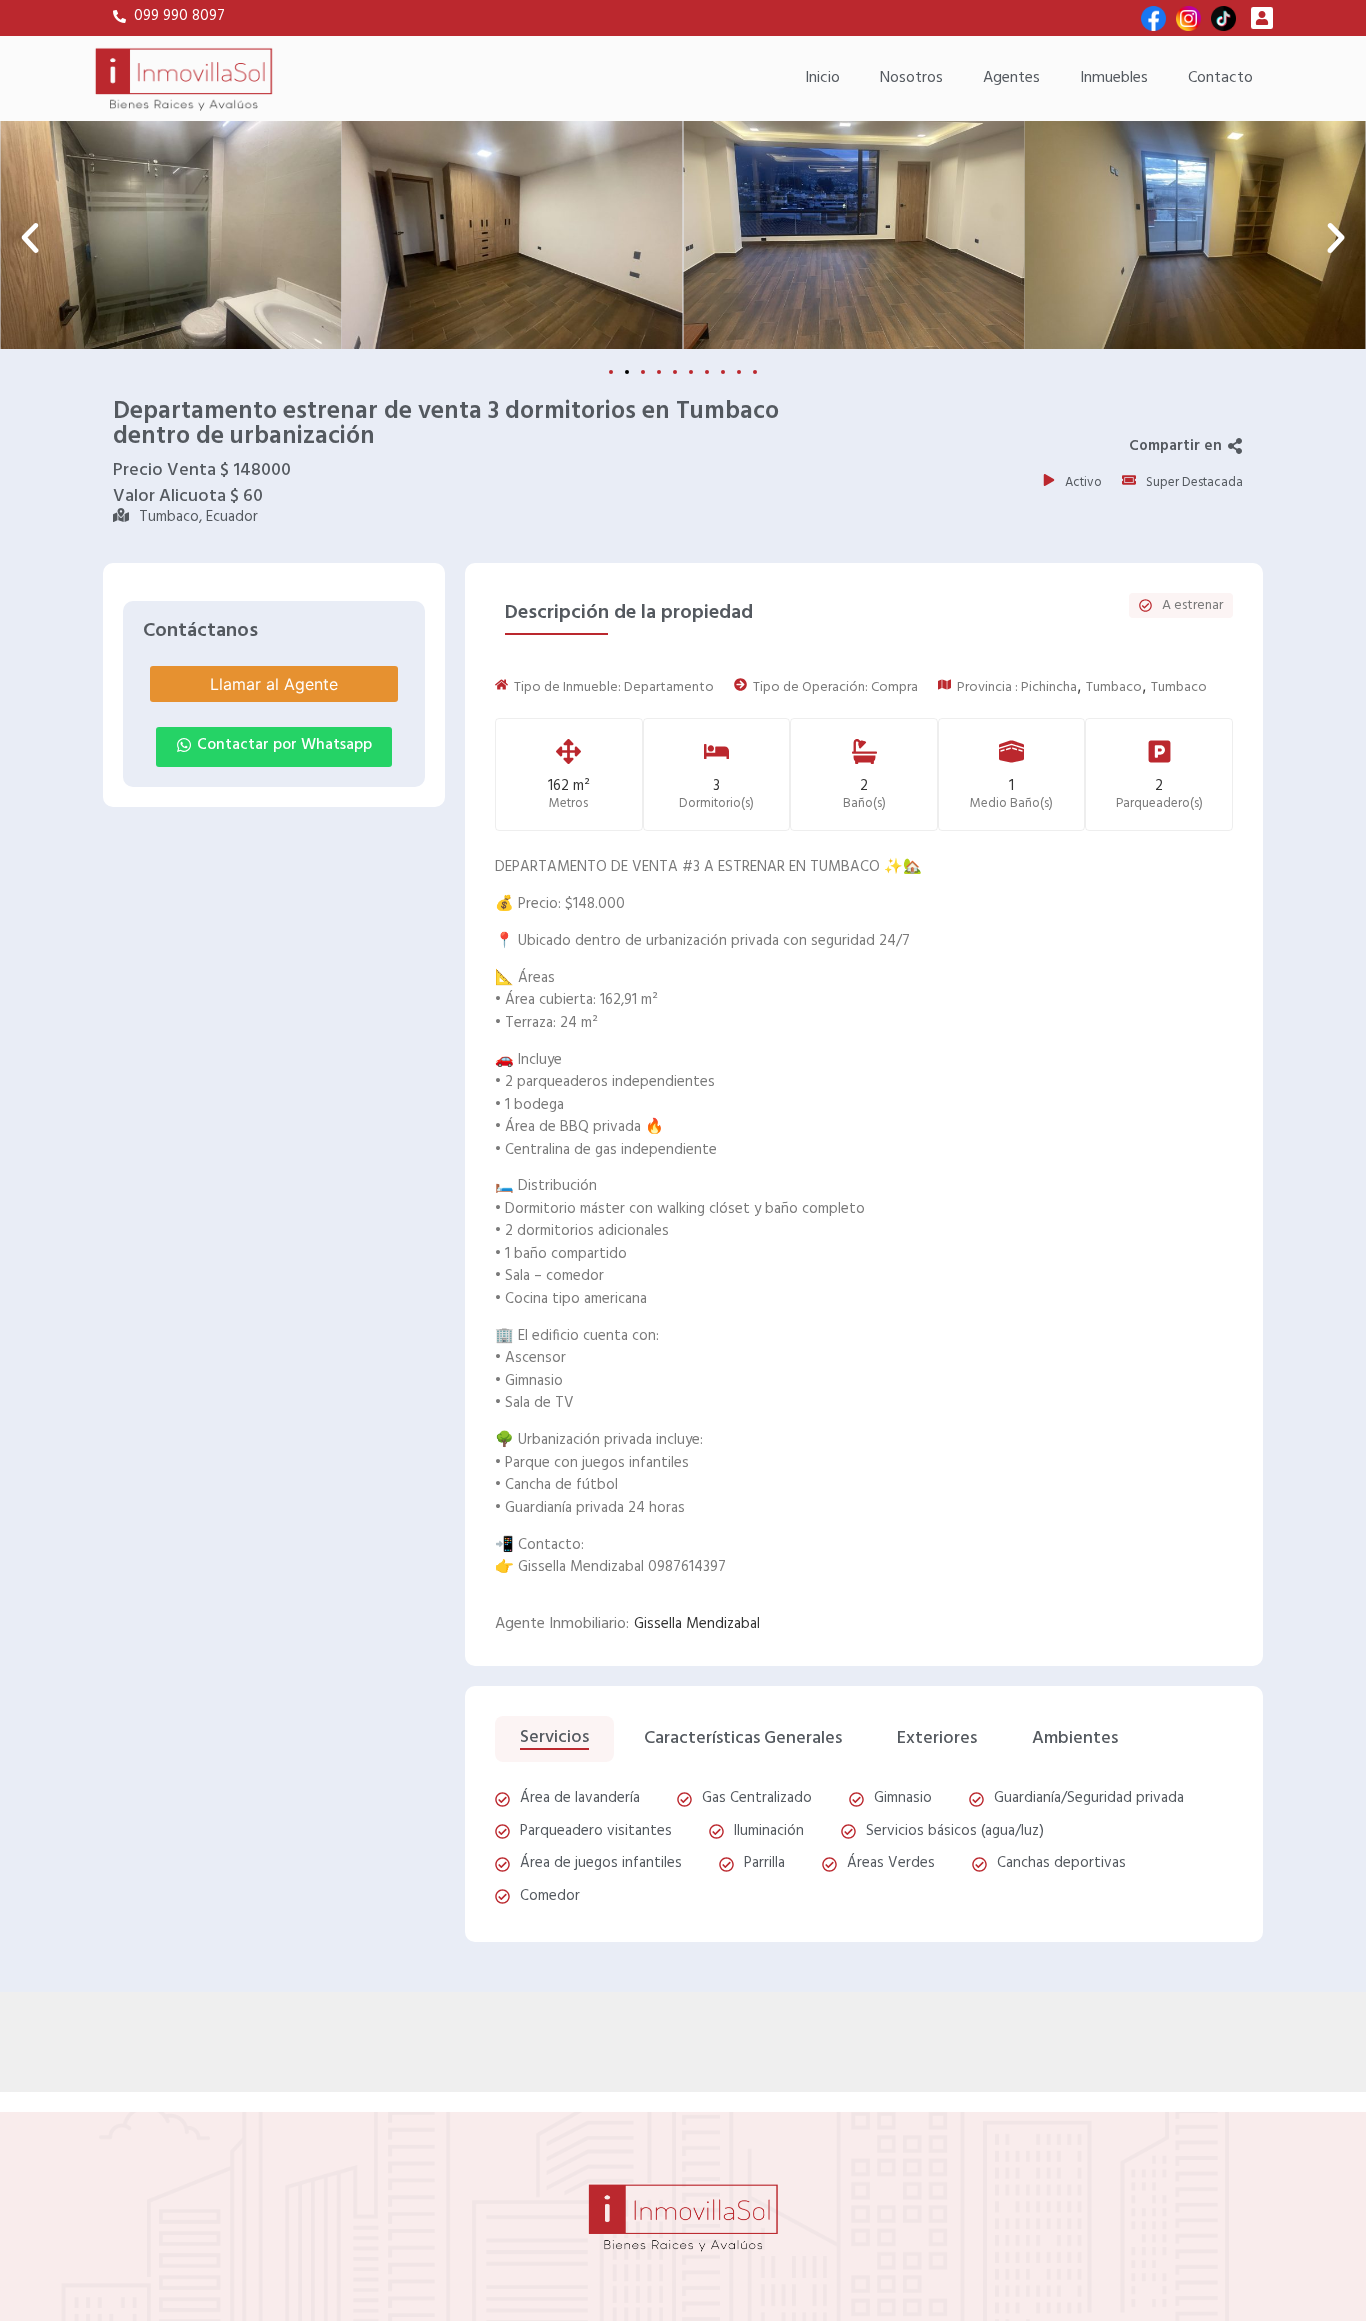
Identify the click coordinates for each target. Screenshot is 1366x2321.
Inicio (822, 78)
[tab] (554, 1739)
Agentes (1011, 78)
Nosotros (911, 78)
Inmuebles (1114, 78)
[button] (30, 238)
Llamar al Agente (274, 684)
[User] (1262, 18)
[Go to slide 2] (627, 372)
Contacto (1220, 78)
